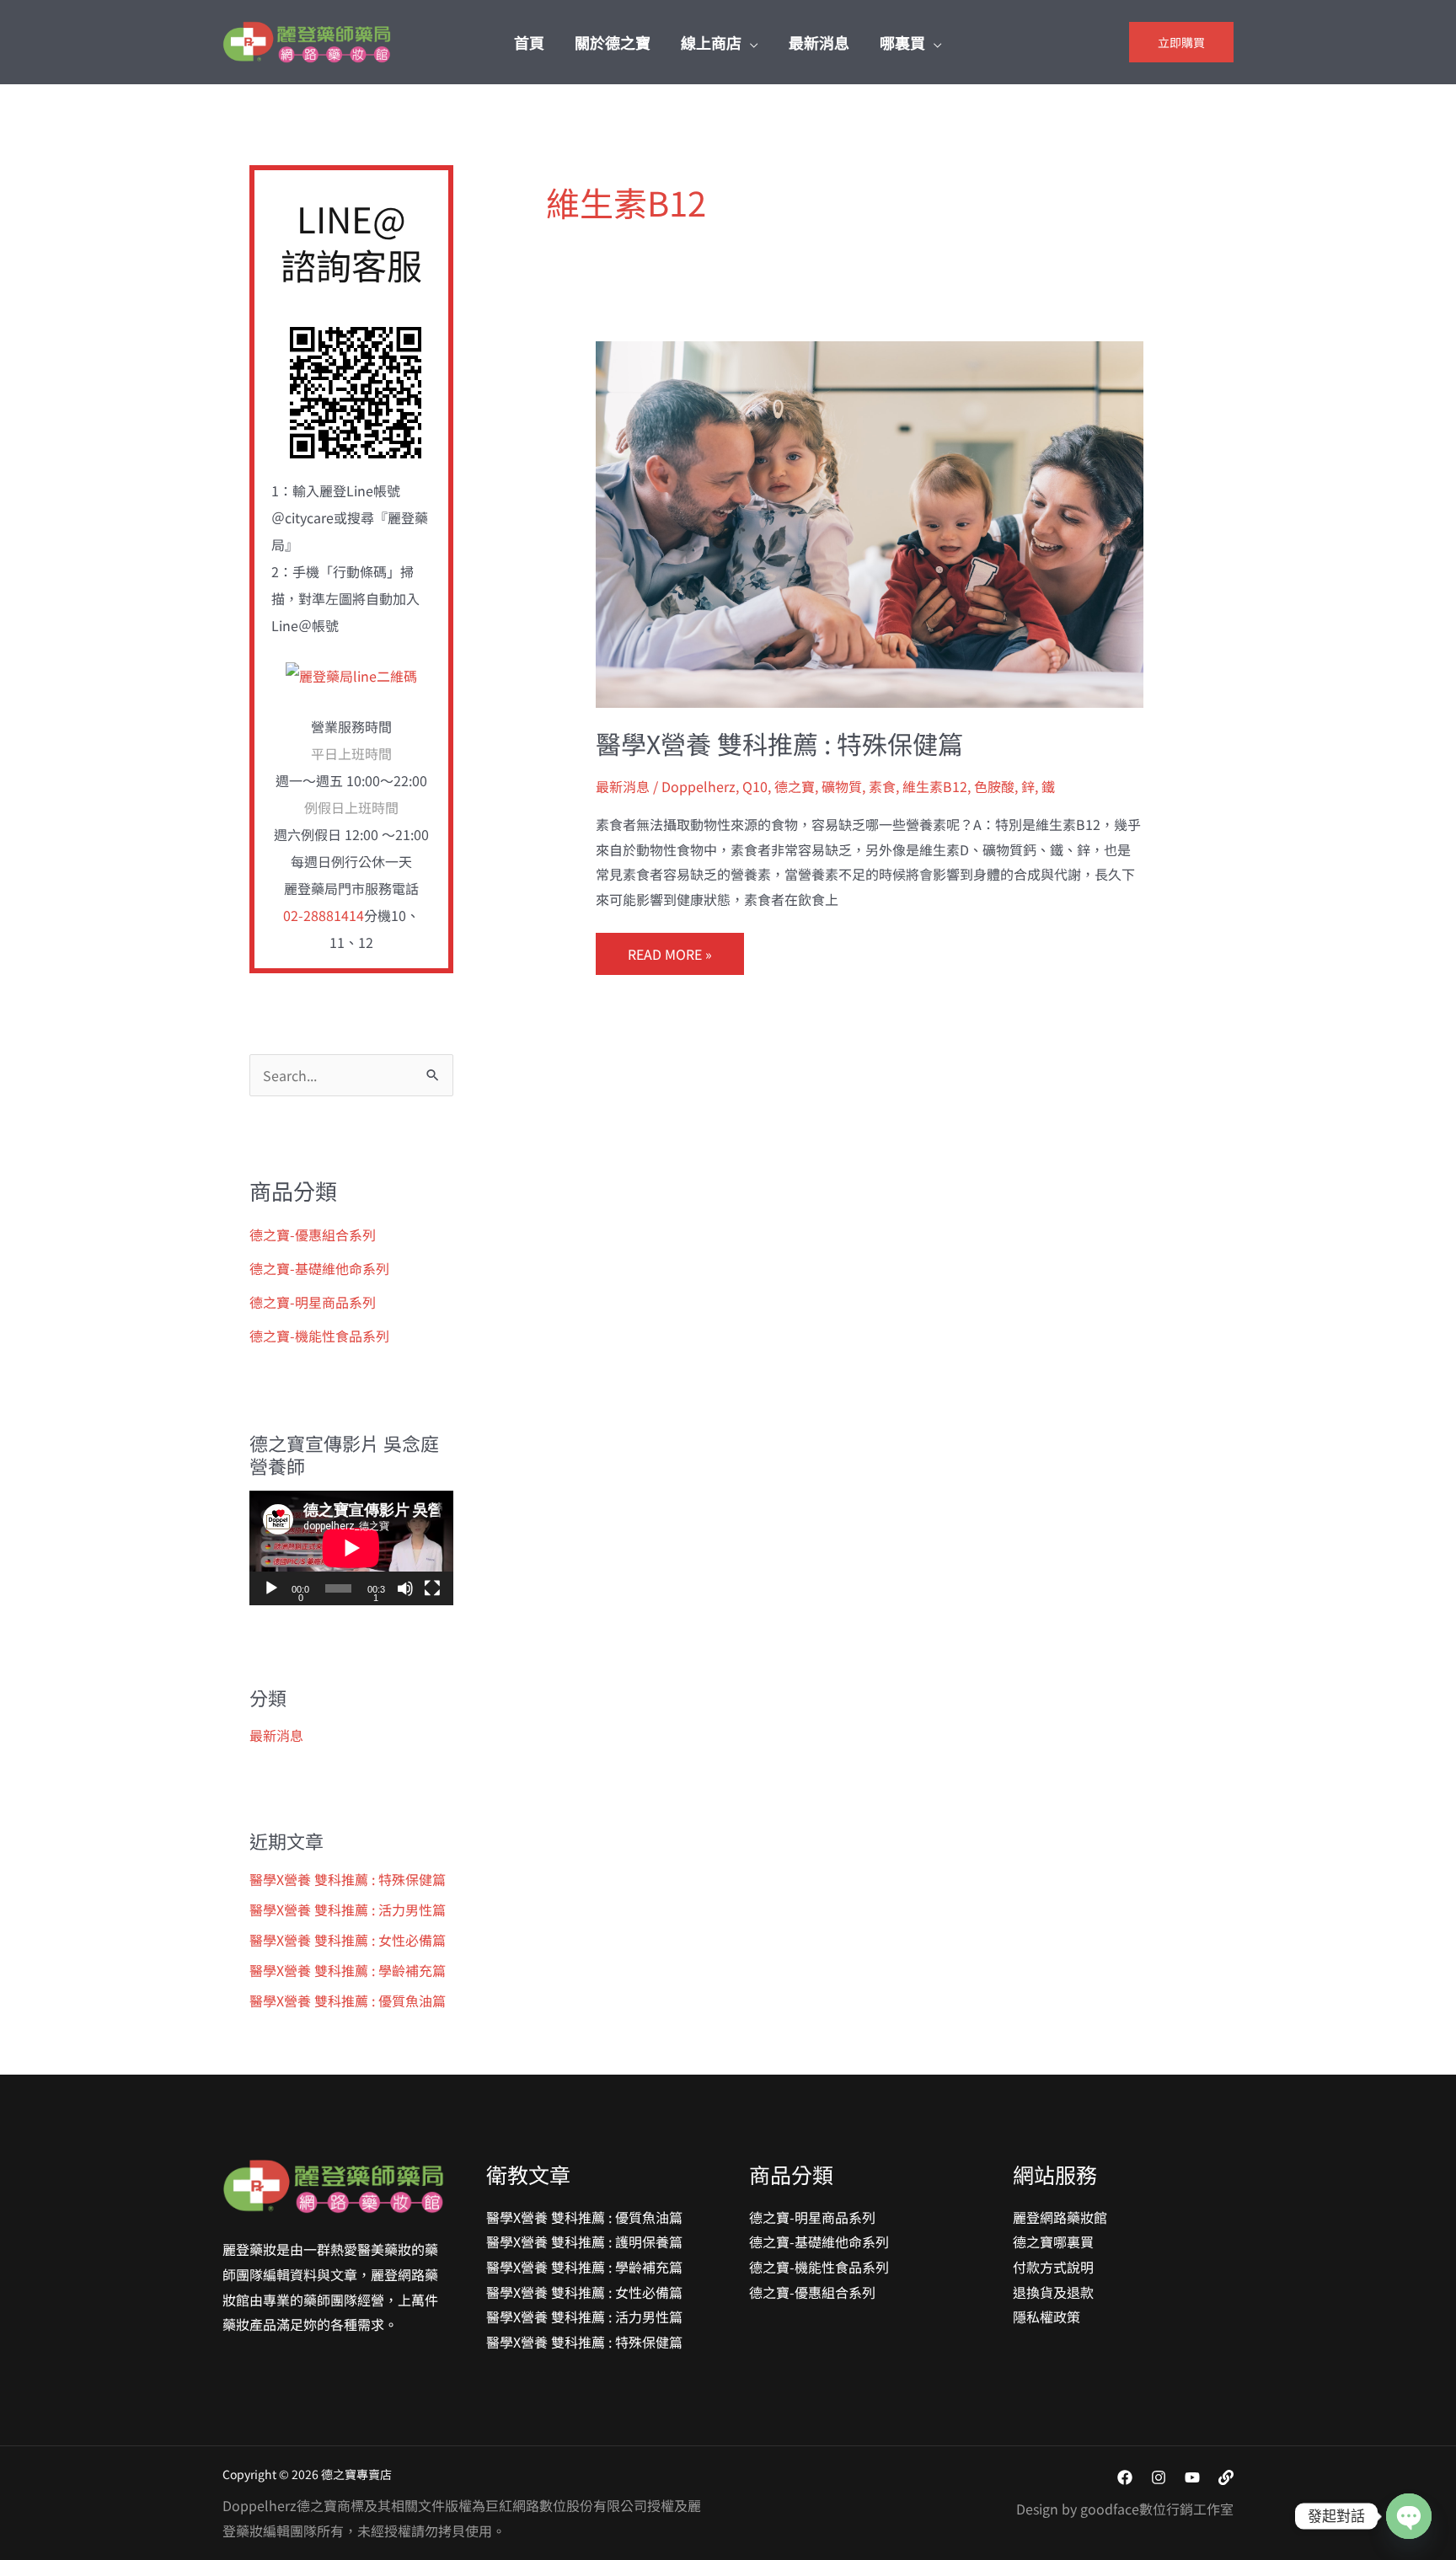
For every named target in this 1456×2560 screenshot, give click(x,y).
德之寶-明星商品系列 (313, 1302)
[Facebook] (1125, 2477)
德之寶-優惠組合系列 (313, 1234)
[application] (351, 1548)
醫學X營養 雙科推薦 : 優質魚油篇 (348, 2000)
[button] (750, 42)
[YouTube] (1192, 2477)
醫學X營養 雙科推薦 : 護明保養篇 (584, 2241)
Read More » (669, 948)
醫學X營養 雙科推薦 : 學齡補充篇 (348, 1970)
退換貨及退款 (1053, 2292)
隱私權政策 (1046, 2316)
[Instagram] (1159, 2477)
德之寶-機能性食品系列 (319, 1336)
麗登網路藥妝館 (1060, 2217)
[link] (1226, 2477)
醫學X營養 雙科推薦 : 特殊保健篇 (348, 1879)
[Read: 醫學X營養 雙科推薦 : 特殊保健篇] (870, 522)
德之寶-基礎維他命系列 (319, 1268)
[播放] (271, 1588)
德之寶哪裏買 (1053, 2241)
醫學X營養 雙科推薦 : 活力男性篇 (348, 1909)
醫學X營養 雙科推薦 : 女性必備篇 (348, 1940)
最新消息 (276, 1735)
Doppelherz (699, 786)
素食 (882, 786)
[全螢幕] (432, 1588)
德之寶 (795, 786)
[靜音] (405, 1588)
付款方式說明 (1053, 2267)
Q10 (755, 786)
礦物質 (842, 786)
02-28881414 (324, 915)
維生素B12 (935, 786)
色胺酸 (994, 786)
